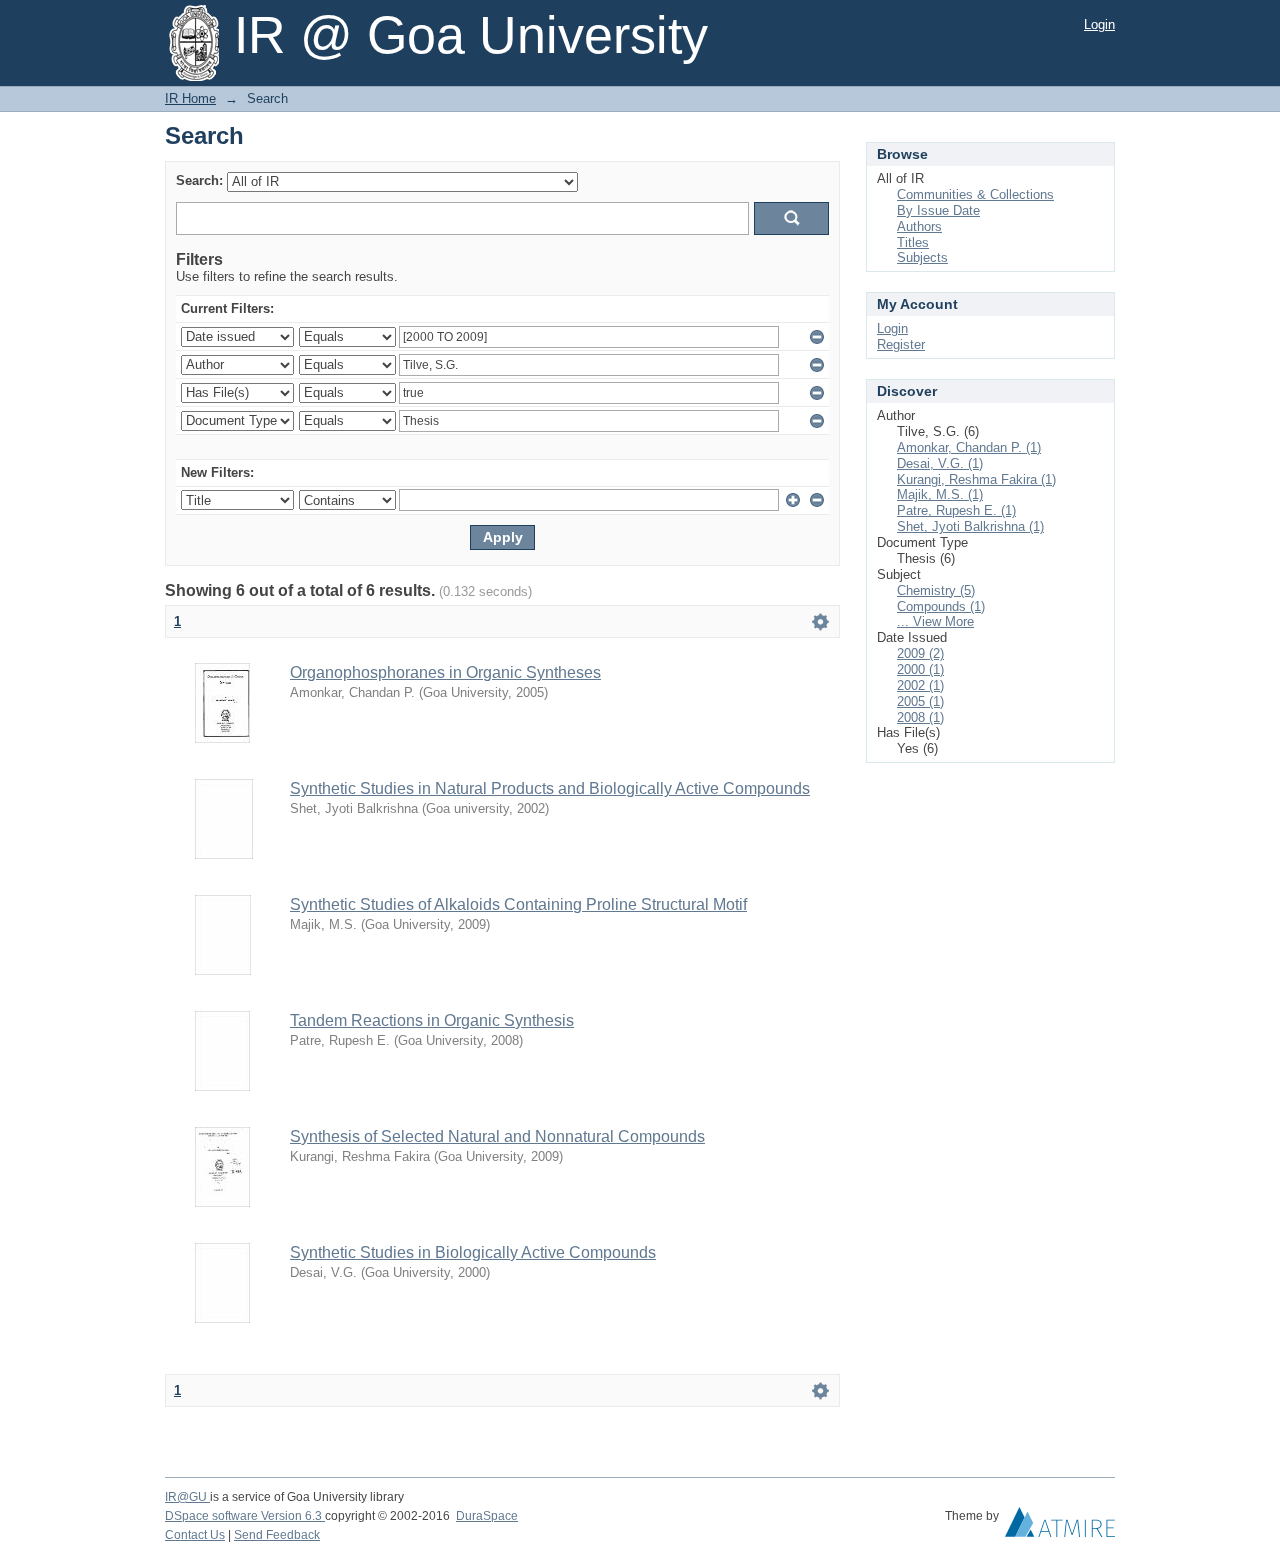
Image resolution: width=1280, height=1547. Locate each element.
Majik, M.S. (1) (940, 494)
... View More (935, 621)
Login (1099, 24)
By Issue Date (938, 210)
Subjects (922, 257)
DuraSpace (487, 1516)
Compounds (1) (941, 606)
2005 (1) (920, 701)
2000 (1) (920, 669)
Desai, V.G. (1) (940, 463)
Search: (199, 180)
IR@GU (187, 1497)
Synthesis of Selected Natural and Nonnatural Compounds (497, 1136)
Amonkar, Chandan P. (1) (969, 447)
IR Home (190, 98)
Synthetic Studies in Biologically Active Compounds (473, 1252)
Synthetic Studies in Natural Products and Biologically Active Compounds (550, 788)
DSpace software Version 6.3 (245, 1516)
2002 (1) (920, 685)
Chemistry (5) (936, 590)
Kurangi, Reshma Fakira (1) (976, 479)
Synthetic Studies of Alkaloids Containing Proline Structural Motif (518, 904)
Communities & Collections (975, 194)
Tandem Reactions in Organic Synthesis (432, 1020)
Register (901, 344)
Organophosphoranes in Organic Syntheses (445, 672)
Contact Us (195, 1535)
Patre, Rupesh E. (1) (956, 510)
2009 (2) (920, 653)
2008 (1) (920, 717)
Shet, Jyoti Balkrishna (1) (970, 526)
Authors (919, 226)
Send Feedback (277, 1535)
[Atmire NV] (1060, 1527)
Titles (913, 242)
